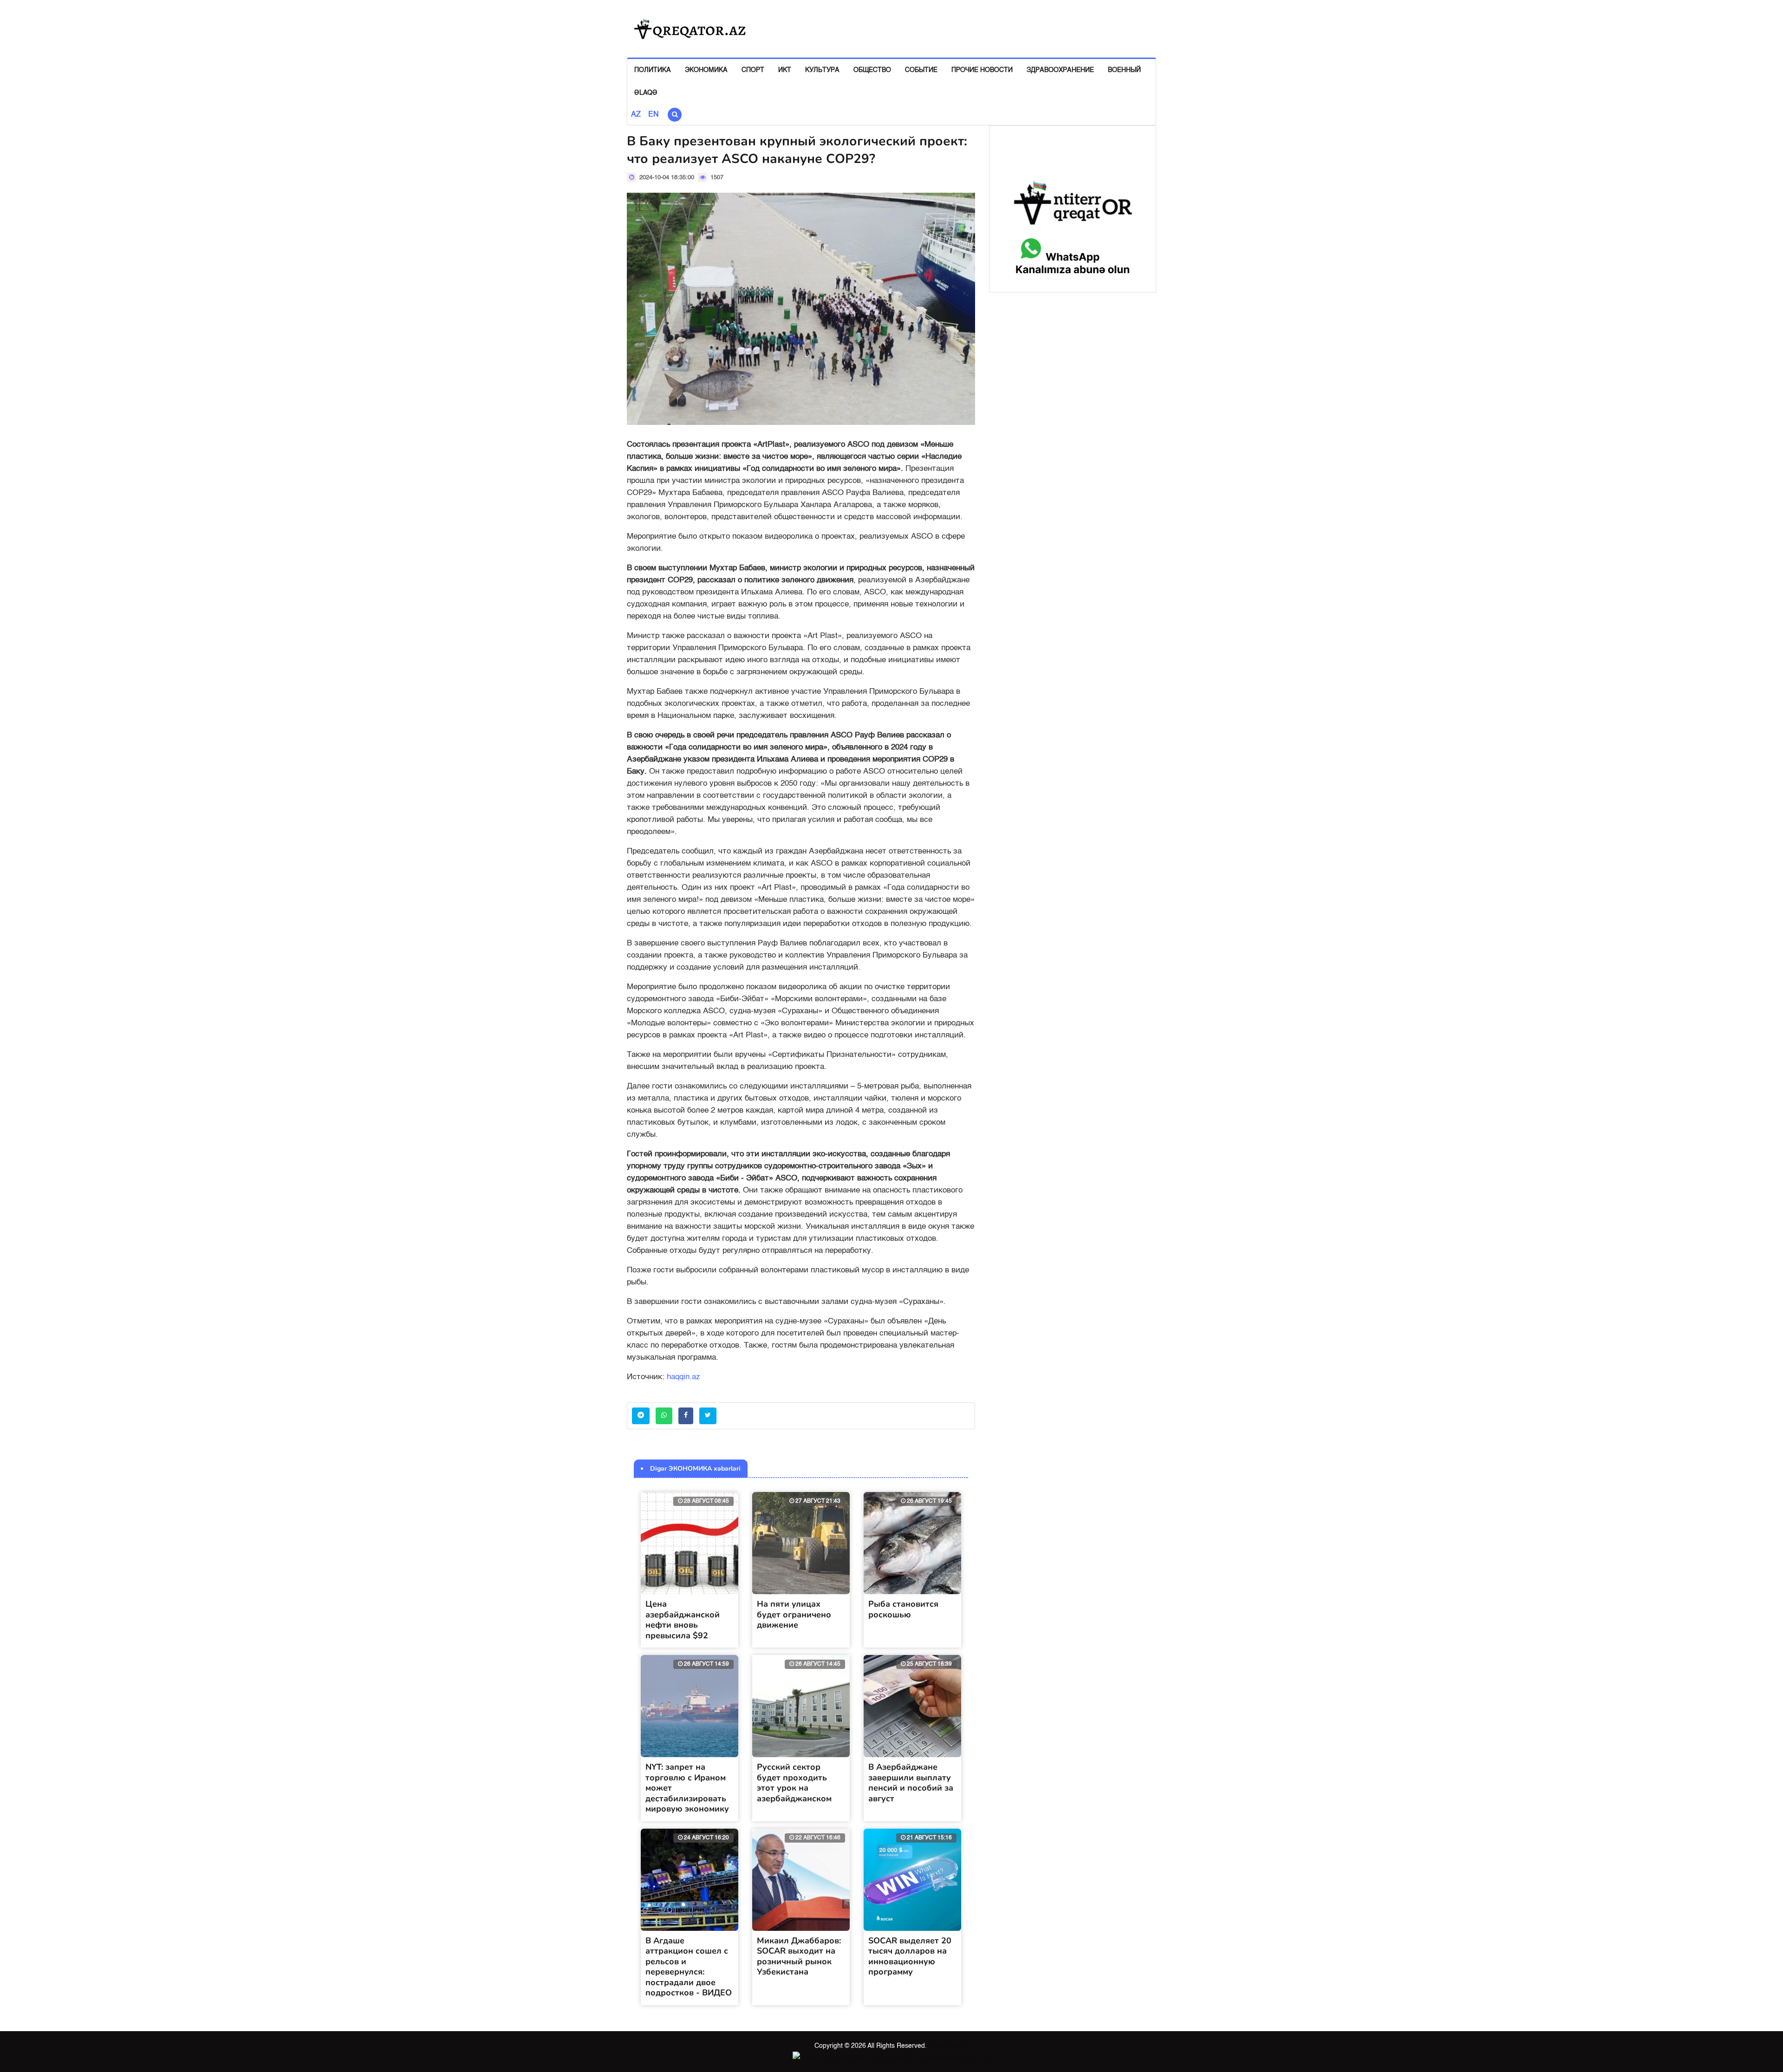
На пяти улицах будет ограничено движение (794, 1614)
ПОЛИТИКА (653, 70)
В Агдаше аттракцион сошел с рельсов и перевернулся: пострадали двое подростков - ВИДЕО (689, 1967)
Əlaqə (646, 93)
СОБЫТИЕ (921, 70)
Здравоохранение (1060, 70)
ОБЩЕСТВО (872, 70)
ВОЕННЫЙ (1124, 70)
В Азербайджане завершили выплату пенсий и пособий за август (911, 1783)
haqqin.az (683, 1377)
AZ (636, 115)
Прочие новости (982, 70)
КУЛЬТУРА (822, 70)
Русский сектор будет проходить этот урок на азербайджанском (794, 1783)
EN (654, 115)
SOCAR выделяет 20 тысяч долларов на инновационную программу (910, 1956)
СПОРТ (753, 70)
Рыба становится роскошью (903, 1609)
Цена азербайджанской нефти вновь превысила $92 (683, 1620)
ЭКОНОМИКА (706, 70)
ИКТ (785, 70)
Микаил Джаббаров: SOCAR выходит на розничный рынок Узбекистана (799, 1956)
